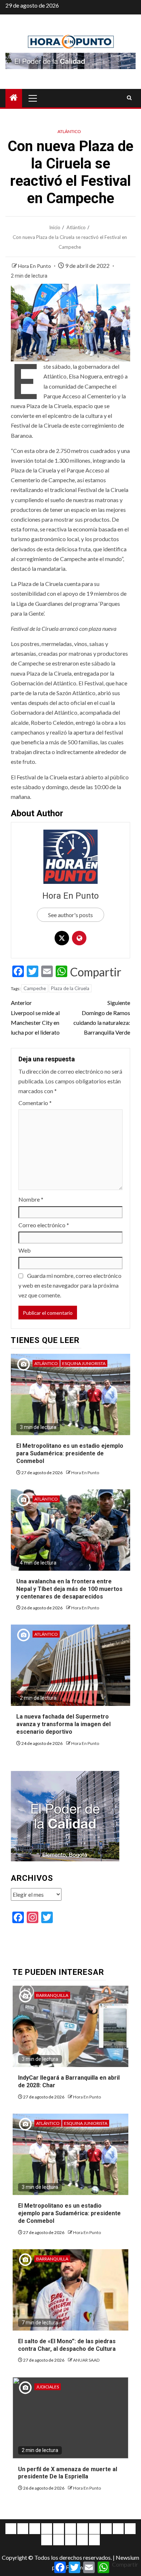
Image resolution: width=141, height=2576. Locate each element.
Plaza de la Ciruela (70, 988)
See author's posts (70, 915)
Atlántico (69, 131)
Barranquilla (52, 1995)
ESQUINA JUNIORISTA (84, 1363)
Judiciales (48, 2387)
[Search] (129, 98)
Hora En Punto (35, 266)
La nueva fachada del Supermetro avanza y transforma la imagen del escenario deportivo (63, 1724)
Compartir (96, 972)
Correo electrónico (44, 1225)
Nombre (31, 1199)
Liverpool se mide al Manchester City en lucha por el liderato (35, 1017)
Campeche (35, 988)
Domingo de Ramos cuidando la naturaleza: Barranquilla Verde (102, 1017)
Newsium (127, 2557)
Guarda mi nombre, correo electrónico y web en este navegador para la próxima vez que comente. (70, 1285)
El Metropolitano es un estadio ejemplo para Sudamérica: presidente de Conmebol (70, 1453)
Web (25, 1250)
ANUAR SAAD (86, 2360)
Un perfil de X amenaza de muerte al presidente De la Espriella (68, 2473)
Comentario (35, 1103)
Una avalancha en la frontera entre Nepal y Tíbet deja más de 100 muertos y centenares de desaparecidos (69, 1589)
